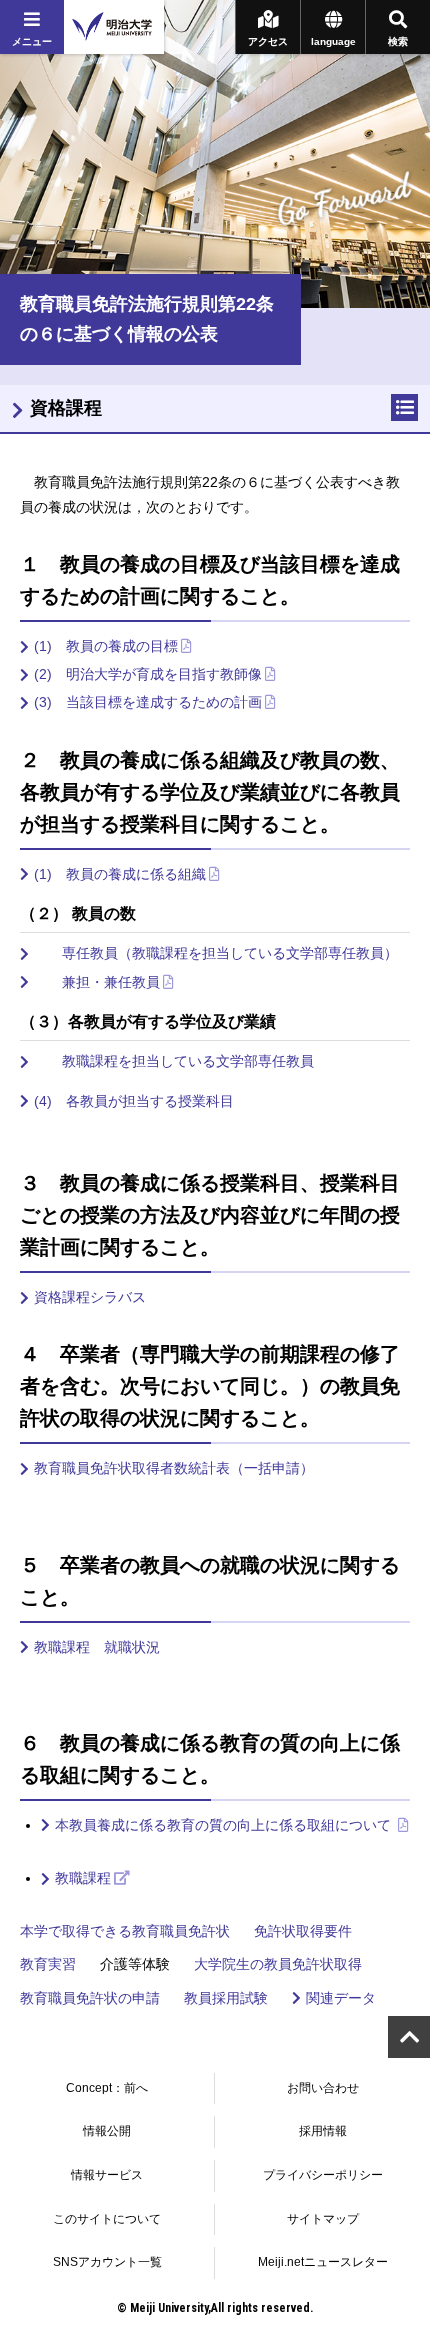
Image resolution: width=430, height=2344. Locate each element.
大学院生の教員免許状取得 (278, 1964)
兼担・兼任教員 (97, 982)
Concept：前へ (107, 2088)
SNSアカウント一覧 (107, 2262)
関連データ (341, 1998)
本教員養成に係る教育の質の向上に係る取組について (225, 1825)
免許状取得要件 (303, 1931)
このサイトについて (107, 2219)
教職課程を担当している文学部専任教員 (174, 1061)
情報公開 (107, 2131)
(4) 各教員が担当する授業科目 (134, 1101)
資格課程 (66, 408)
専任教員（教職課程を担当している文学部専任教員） (216, 953)
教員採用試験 (226, 1998)
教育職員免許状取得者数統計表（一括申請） (174, 1468)
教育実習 (48, 1964)
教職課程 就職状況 (97, 1647)
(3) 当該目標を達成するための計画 (148, 702)
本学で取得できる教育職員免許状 (125, 1931)
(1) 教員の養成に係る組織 (120, 874)
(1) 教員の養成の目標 (106, 646)
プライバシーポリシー (323, 2175)
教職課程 (83, 1878)
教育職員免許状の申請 (90, 1998)
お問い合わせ (323, 2088)
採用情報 (323, 2131)
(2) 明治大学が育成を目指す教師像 (148, 674)
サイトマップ (323, 2219)
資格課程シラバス (90, 1297)
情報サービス (107, 2175)
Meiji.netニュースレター (323, 2262)
